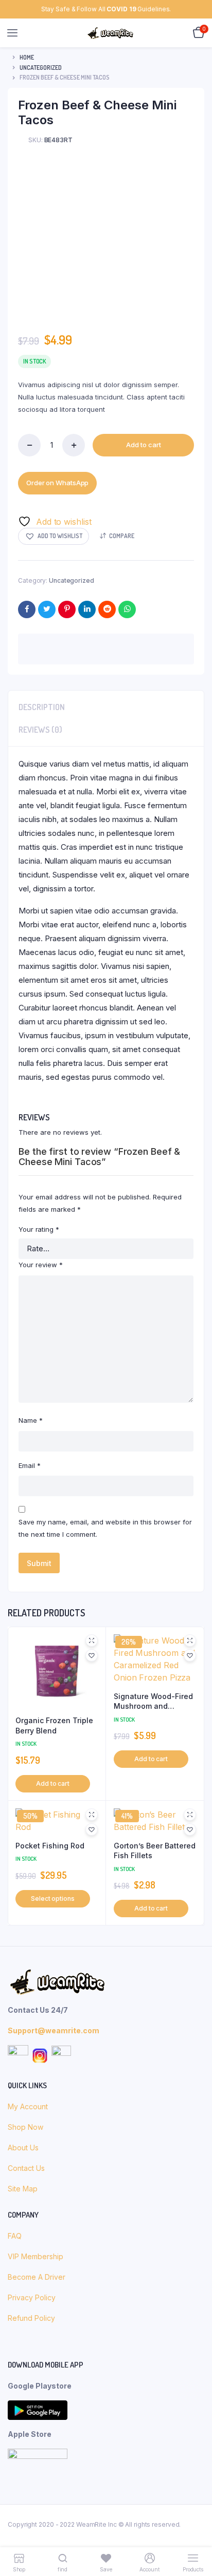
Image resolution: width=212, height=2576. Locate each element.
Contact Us (26, 2168)
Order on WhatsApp (57, 483)
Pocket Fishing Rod (50, 1846)
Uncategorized (41, 68)
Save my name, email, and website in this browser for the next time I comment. (105, 1528)
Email (30, 1465)
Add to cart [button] (53, 1783)
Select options (53, 1898)
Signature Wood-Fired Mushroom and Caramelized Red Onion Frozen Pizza (153, 1702)
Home (27, 57)
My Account (28, 2106)
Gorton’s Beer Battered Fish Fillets (155, 1851)
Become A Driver (37, 2277)
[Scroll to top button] (196, 2535)
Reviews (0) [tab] (40, 730)
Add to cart (144, 445)
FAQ (15, 2236)
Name (31, 1420)
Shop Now (26, 2127)
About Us (24, 2148)
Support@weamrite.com (54, 2030)
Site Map (23, 2189)
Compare (122, 536)
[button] (54, 536)
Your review (41, 1265)
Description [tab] (42, 707)
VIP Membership (36, 2256)
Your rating (39, 1229)
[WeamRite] (110, 33)
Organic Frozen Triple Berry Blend (54, 1725)
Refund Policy (31, 2318)
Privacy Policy (32, 2297)
